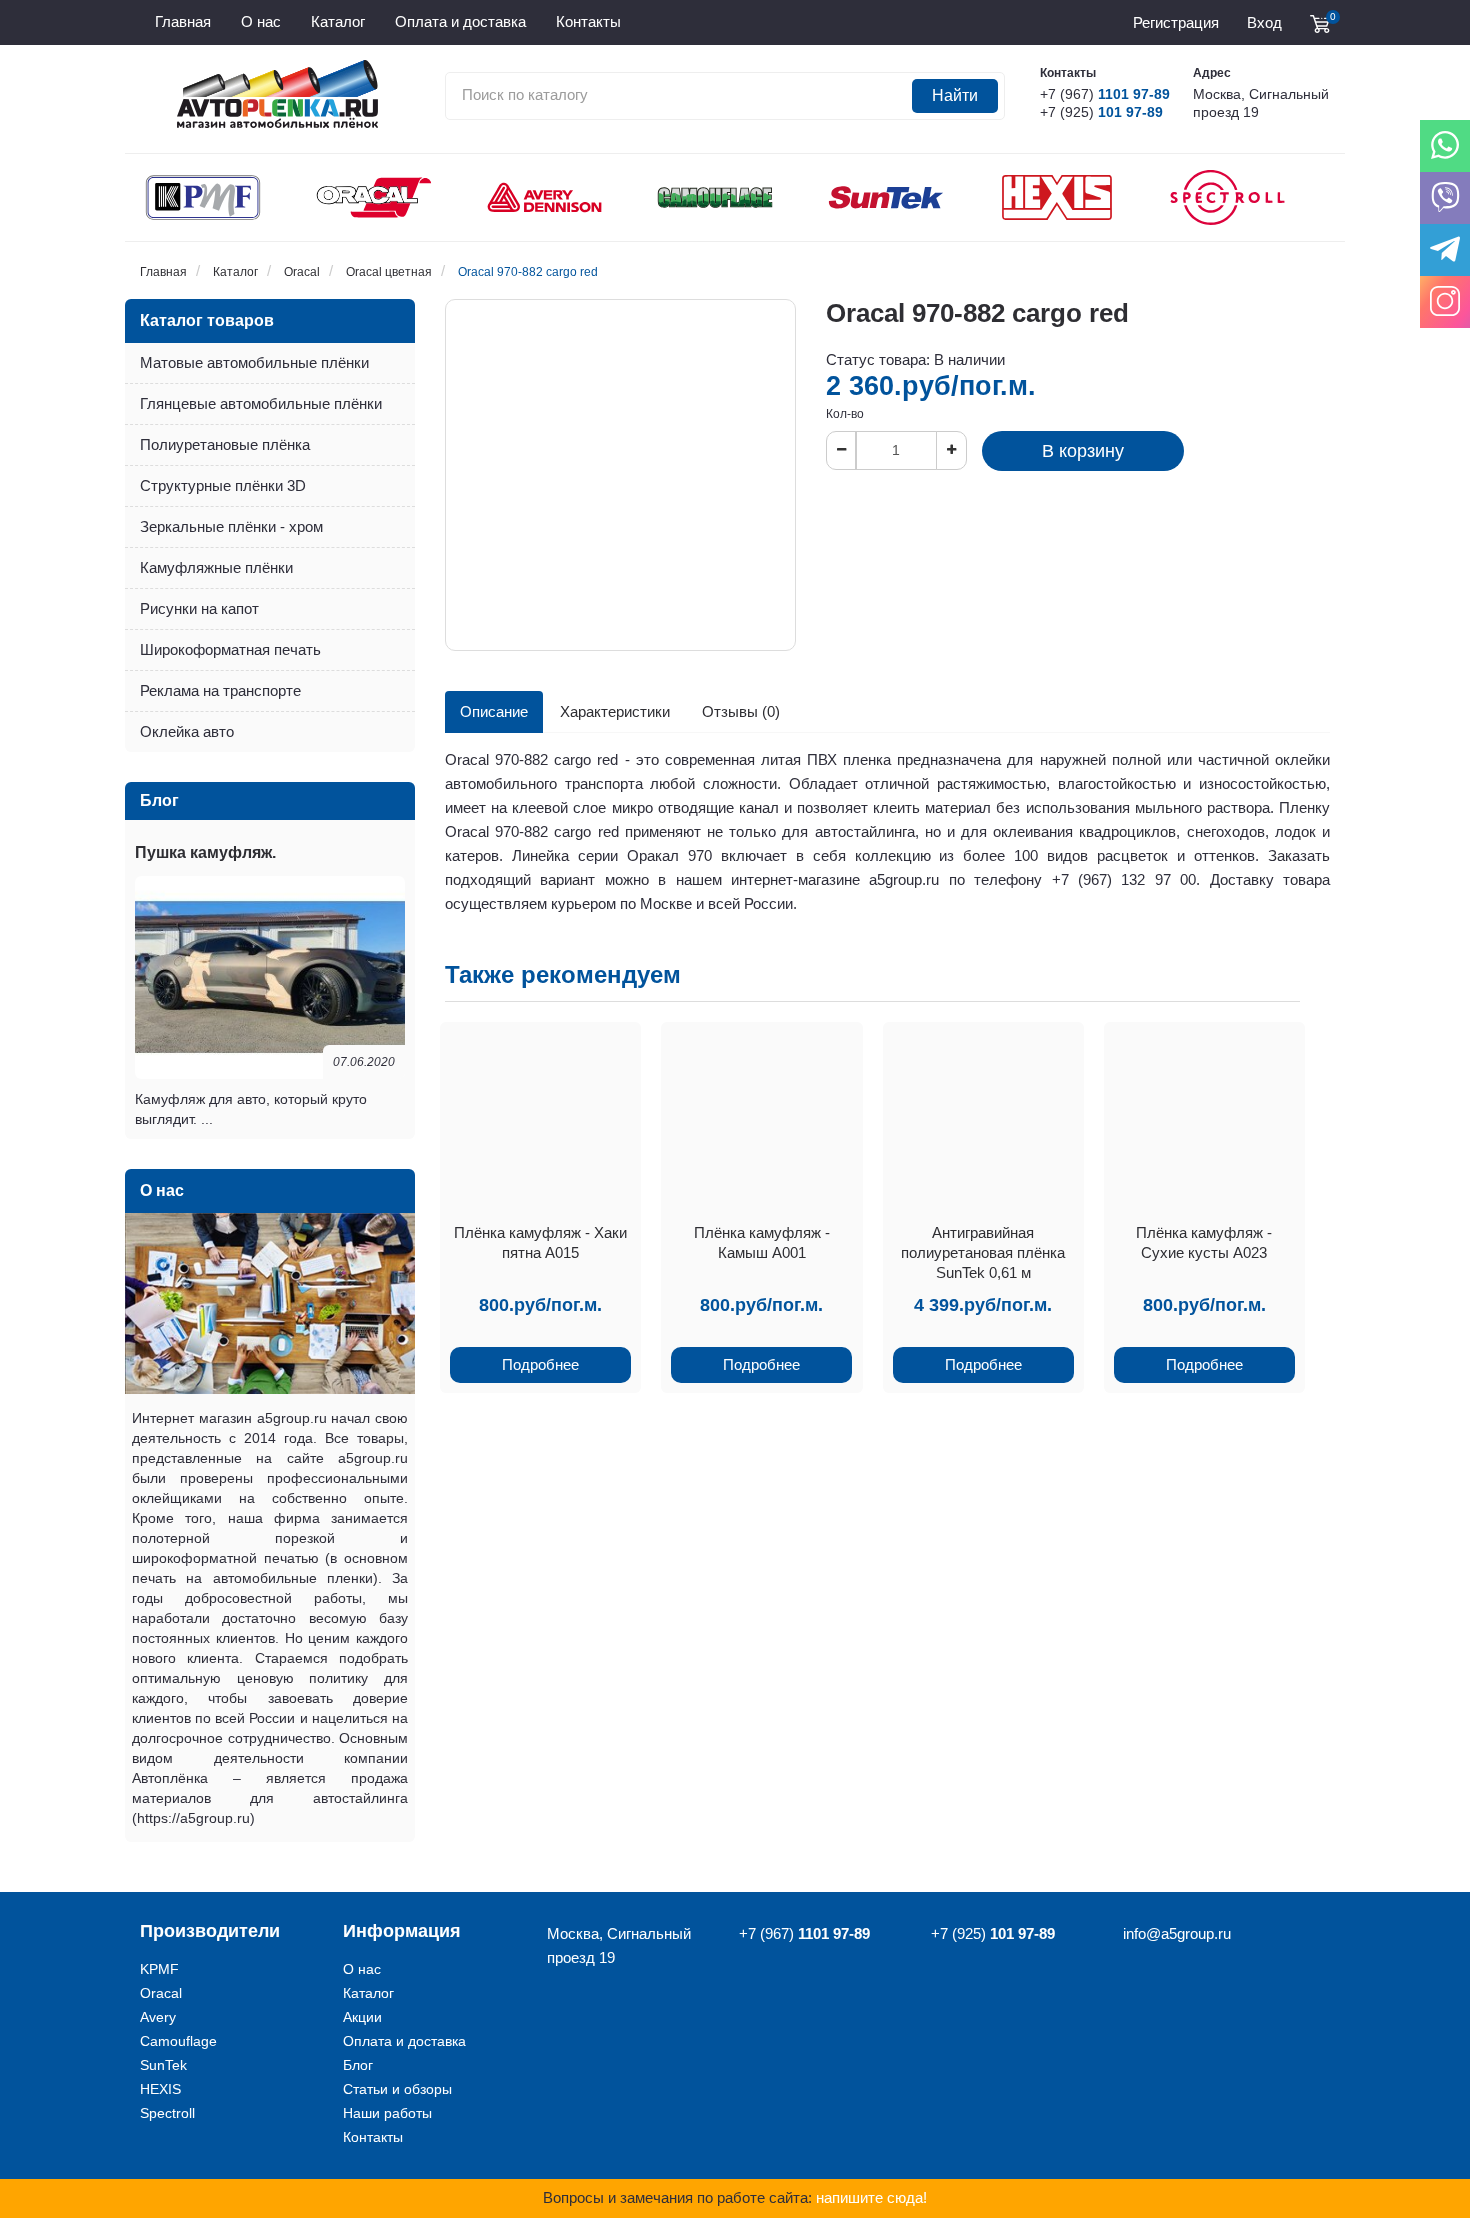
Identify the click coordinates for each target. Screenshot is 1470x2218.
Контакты (373, 2137)
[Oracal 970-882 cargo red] (620, 474)
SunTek (163, 2065)
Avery (158, 2017)
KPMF (159, 1969)
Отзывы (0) (741, 711)
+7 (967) (1105, 94)
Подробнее (540, 1364)
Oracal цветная (389, 272)
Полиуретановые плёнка (225, 444)
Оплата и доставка (404, 2041)
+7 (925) (1101, 112)
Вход (1264, 22)
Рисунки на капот (199, 608)
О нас (362, 1969)
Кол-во (845, 414)
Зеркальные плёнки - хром (231, 526)
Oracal (302, 272)
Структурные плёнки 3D (223, 485)
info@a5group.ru (1177, 1933)
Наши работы (387, 2113)
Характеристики (615, 711)
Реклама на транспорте (220, 690)
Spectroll (167, 2113)
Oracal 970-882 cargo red (528, 272)
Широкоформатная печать (230, 649)
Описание (494, 711)
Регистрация (1176, 22)
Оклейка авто (187, 731)
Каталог (235, 272)
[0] (1320, 24)
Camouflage (178, 2041)
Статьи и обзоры (397, 2089)
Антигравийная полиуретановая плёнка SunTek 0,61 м (983, 1252)
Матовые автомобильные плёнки (254, 362)
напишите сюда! (871, 2197)
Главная (163, 272)
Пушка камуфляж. (205, 852)
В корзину (1083, 451)
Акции (362, 2017)
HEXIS (160, 2089)
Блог (358, 2065)
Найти (955, 95)
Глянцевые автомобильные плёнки (261, 403)
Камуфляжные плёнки (216, 567)
